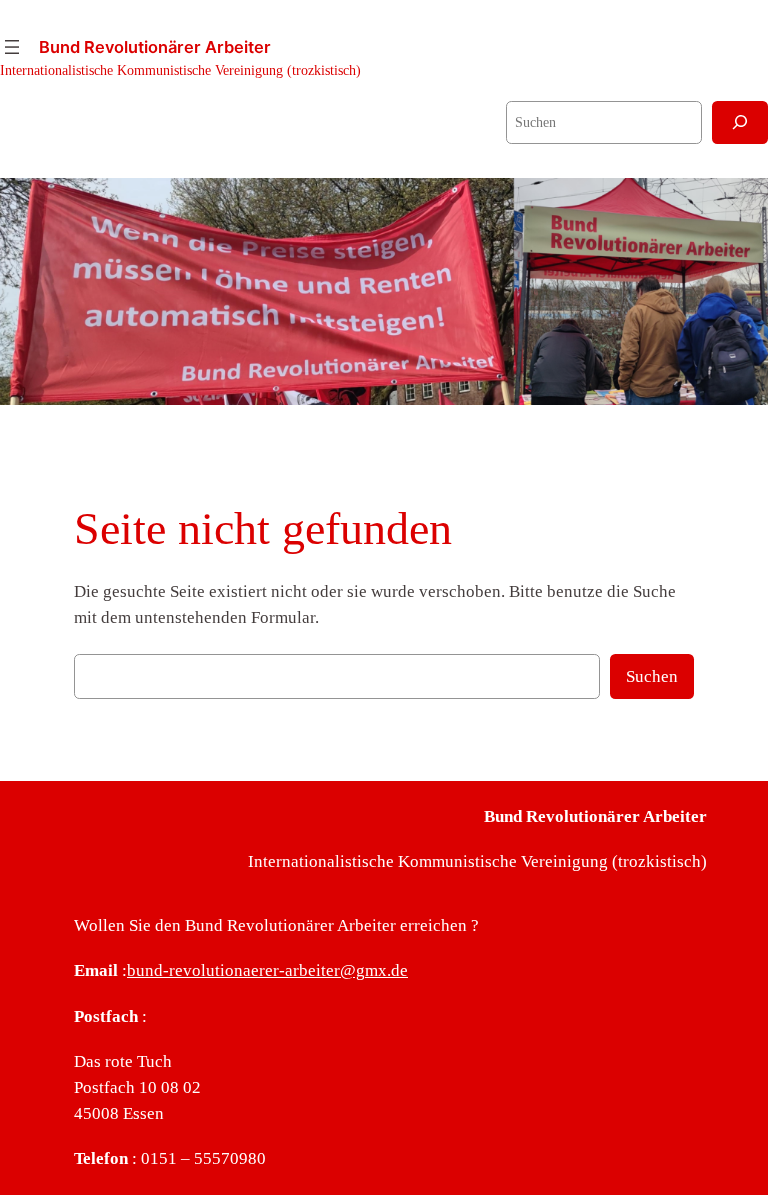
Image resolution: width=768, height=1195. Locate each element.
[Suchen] (740, 122)
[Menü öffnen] (12, 47)
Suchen (652, 676)
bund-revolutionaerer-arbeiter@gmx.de (267, 970)
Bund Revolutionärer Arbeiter (155, 47)
